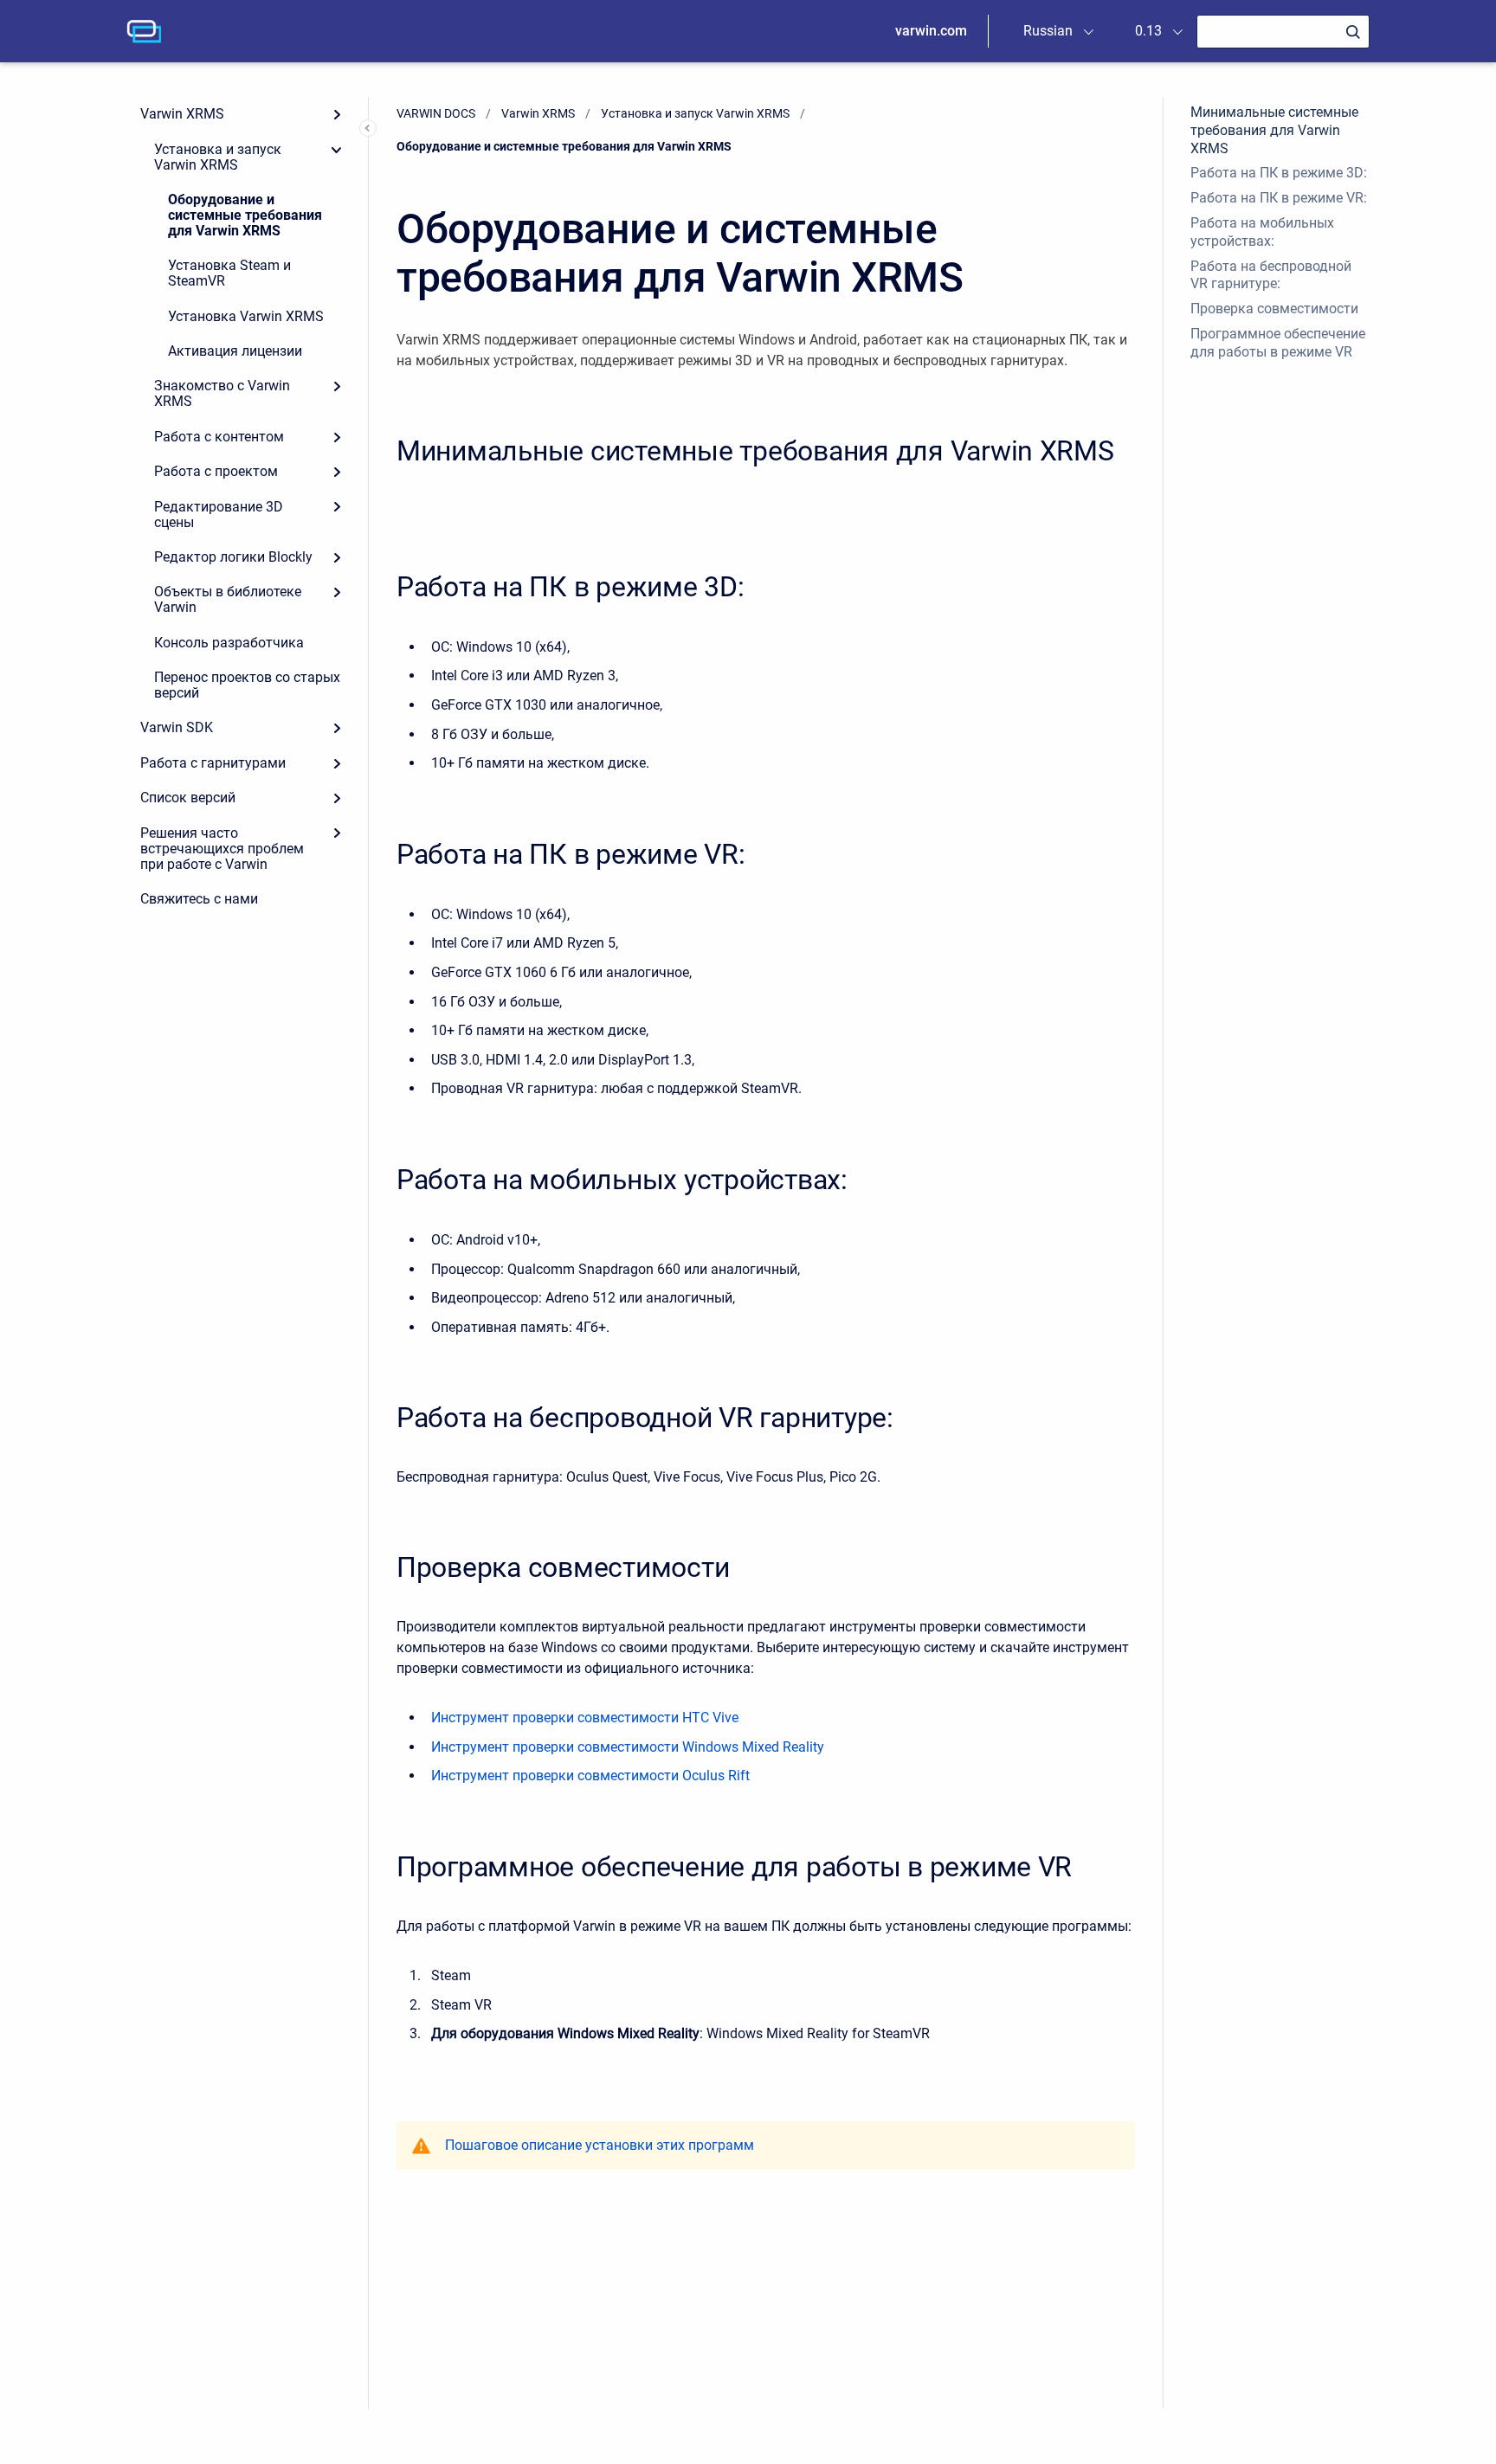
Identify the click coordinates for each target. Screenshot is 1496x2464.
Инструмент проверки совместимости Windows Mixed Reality (628, 1747)
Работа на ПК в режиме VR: (1279, 198)
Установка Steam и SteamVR (229, 273)
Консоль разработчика (229, 643)
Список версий (188, 798)
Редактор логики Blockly (233, 557)
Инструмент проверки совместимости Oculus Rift (590, 1776)
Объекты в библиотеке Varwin (228, 599)
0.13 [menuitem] (1148, 31)
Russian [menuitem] (1048, 31)
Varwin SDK (177, 727)
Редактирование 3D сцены (219, 515)
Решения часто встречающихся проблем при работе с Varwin (222, 849)
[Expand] (337, 114)
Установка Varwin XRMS (246, 316)
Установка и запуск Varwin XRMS (218, 157)
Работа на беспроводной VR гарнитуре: (1271, 275)
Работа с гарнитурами (213, 763)
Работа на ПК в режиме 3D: (1279, 173)
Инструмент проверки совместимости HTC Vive (585, 1718)
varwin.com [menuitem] (931, 31)
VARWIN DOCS (436, 113)
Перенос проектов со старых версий (247, 685)
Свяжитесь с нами (199, 899)
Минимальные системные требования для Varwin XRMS (1274, 130)
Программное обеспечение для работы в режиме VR (1278, 343)
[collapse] (337, 149)
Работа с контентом (219, 437)
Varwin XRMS (182, 114)
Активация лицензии (235, 351)
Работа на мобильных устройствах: (1262, 232)
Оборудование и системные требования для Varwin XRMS (245, 215)
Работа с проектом (216, 471)
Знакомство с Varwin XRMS (222, 393)
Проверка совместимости (1274, 309)
